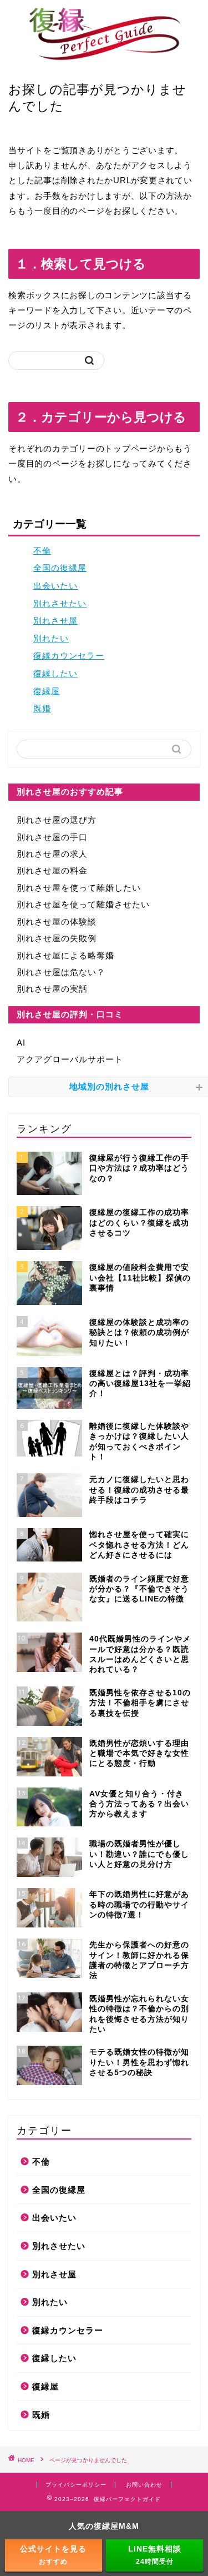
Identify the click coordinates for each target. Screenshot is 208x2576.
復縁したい (55, 673)
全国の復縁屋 (60, 568)
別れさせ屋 (55, 621)
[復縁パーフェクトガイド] (104, 58)
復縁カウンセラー (69, 656)
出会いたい (55, 586)
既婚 (42, 708)
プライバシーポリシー (76, 2485)
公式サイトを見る (53, 2555)
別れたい (51, 638)
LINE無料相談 (155, 2555)
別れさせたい (60, 603)
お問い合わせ (144, 2485)
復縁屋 (47, 691)
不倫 (42, 551)
